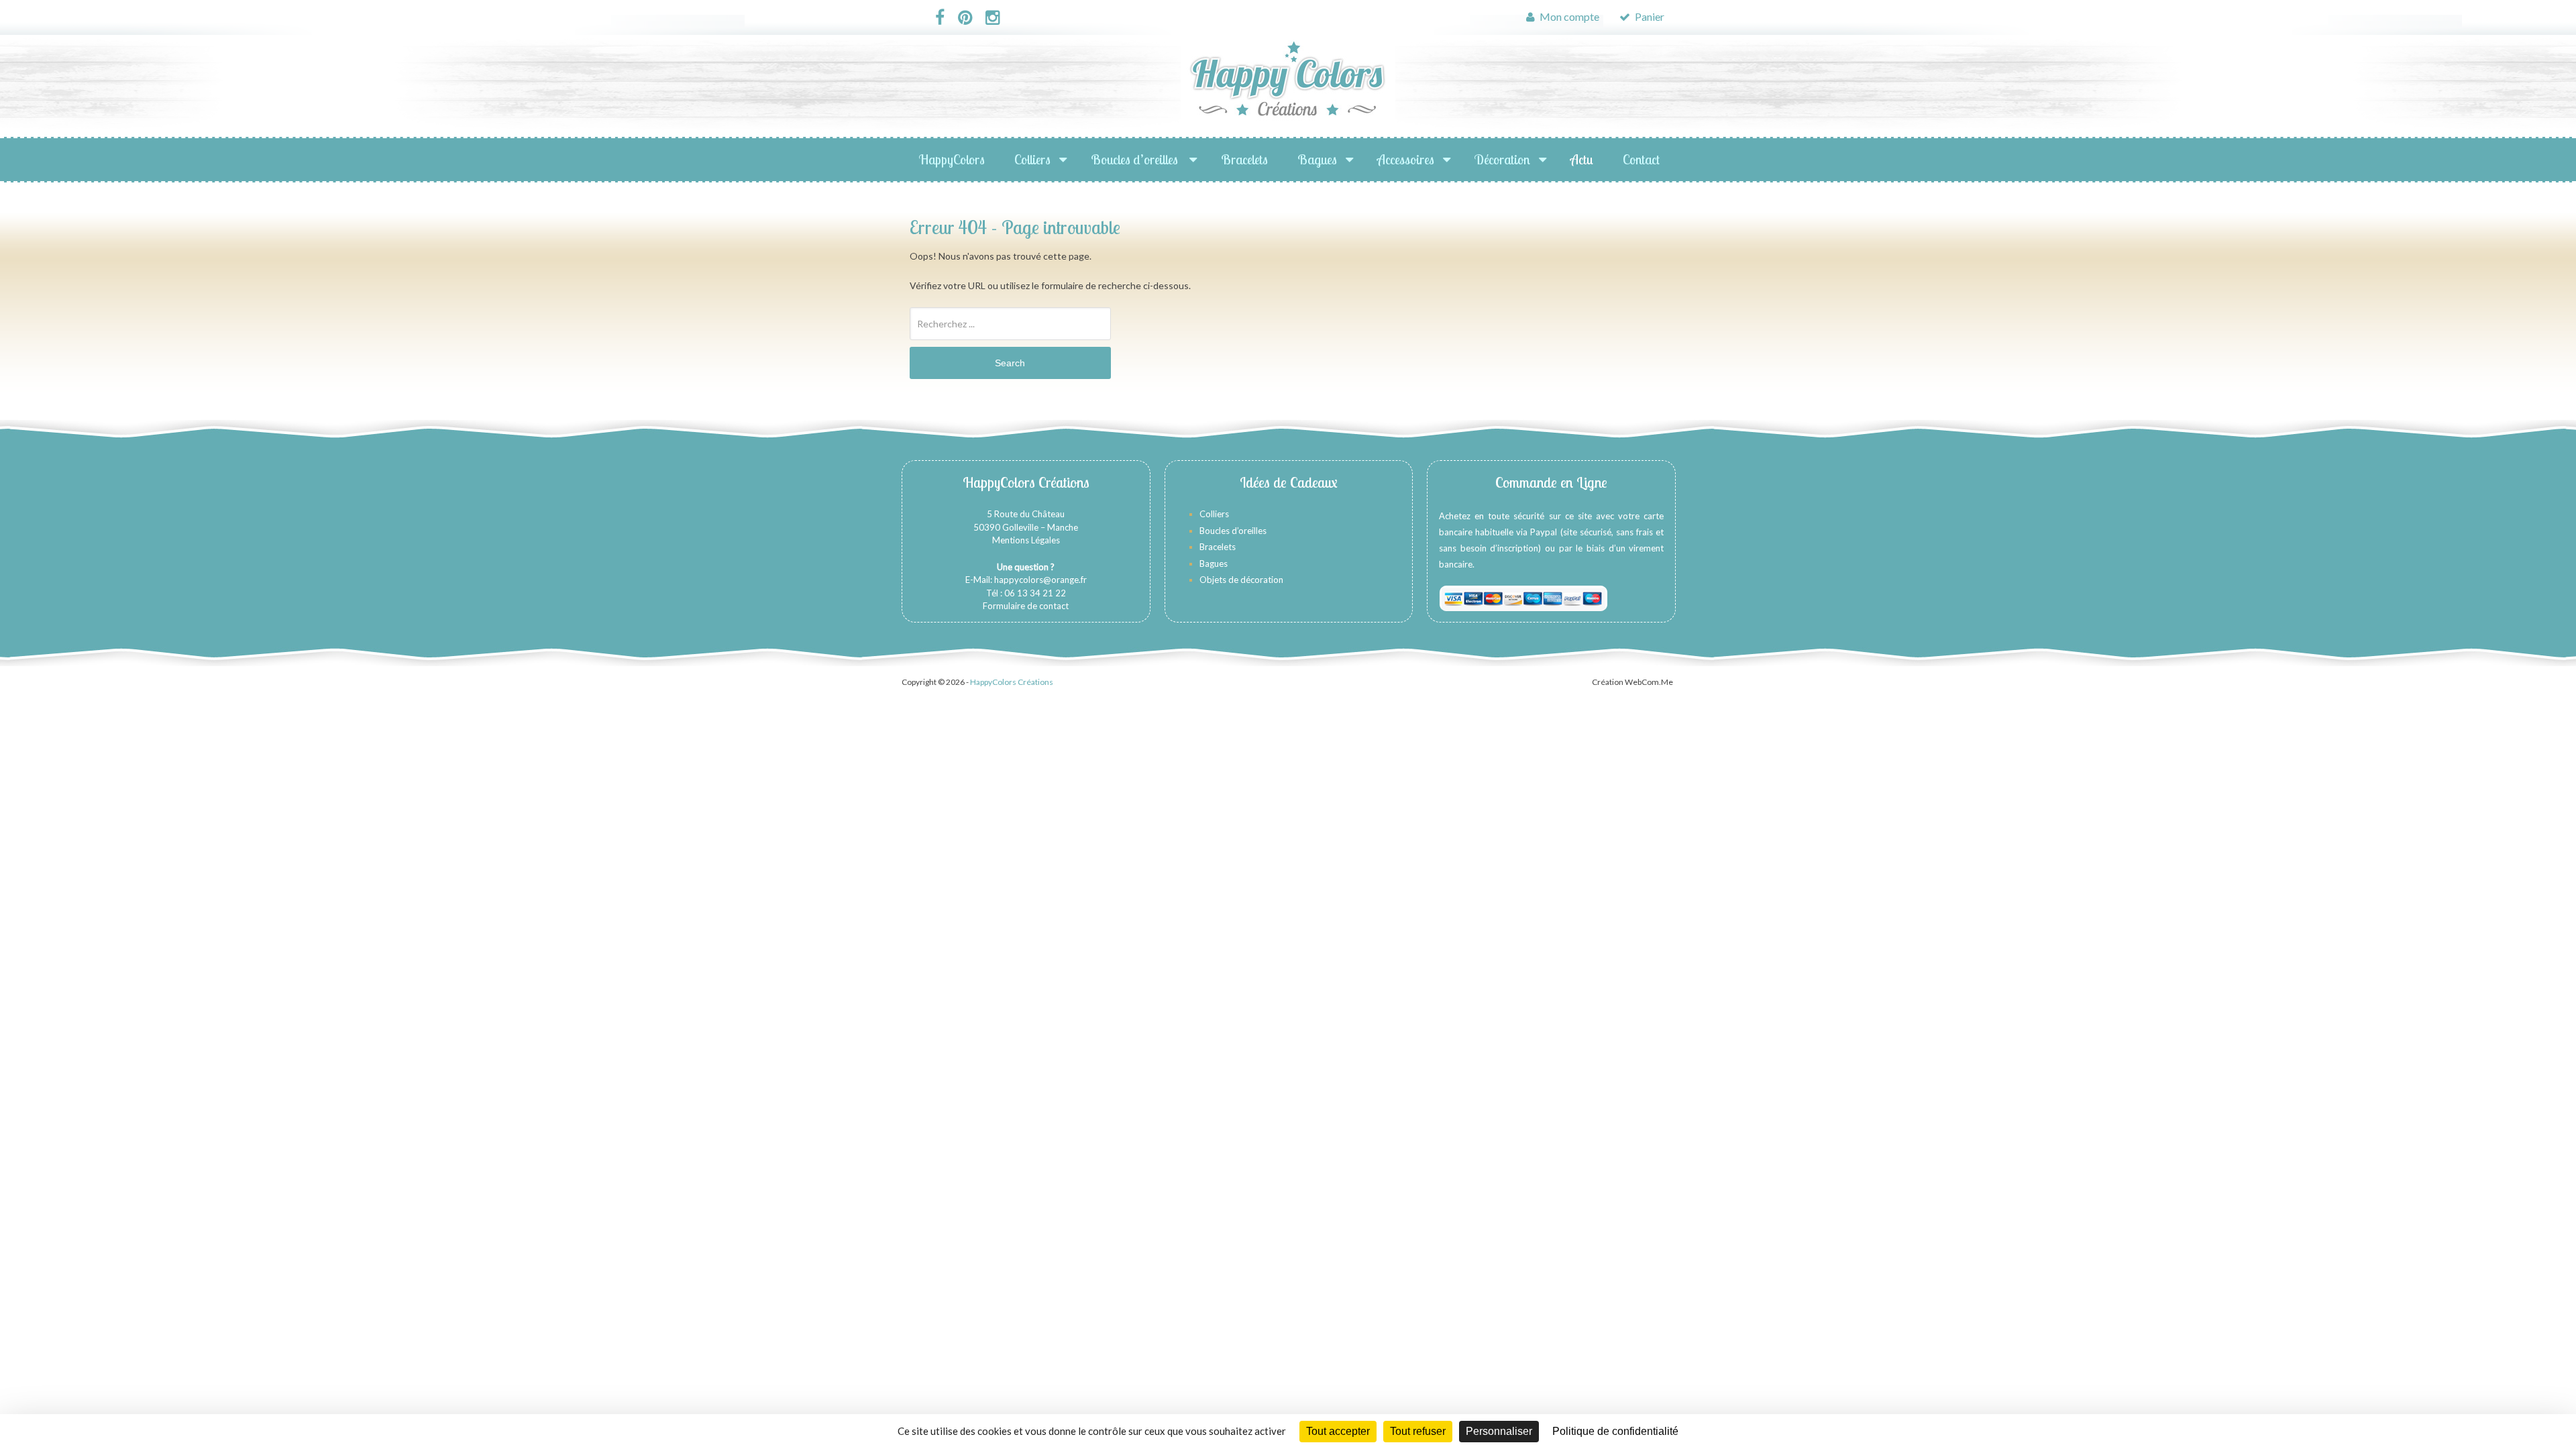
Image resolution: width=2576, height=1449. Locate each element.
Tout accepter (1338, 1431)
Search (1010, 363)
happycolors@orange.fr (1040, 580)
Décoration (1502, 159)
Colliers (1032, 159)
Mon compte (1568, 16)
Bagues (1317, 159)
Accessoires (1406, 159)
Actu (1582, 159)
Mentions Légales (1026, 540)
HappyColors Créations (1012, 682)
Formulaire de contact (1026, 606)
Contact (1641, 159)
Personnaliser (1499, 1431)
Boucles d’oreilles (1136, 159)
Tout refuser (1418, 1431)
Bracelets (1244, 159)
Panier (1649, 16)
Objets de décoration (1241, 580)
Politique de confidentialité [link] (1615, 1431)
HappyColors (952, 159)
